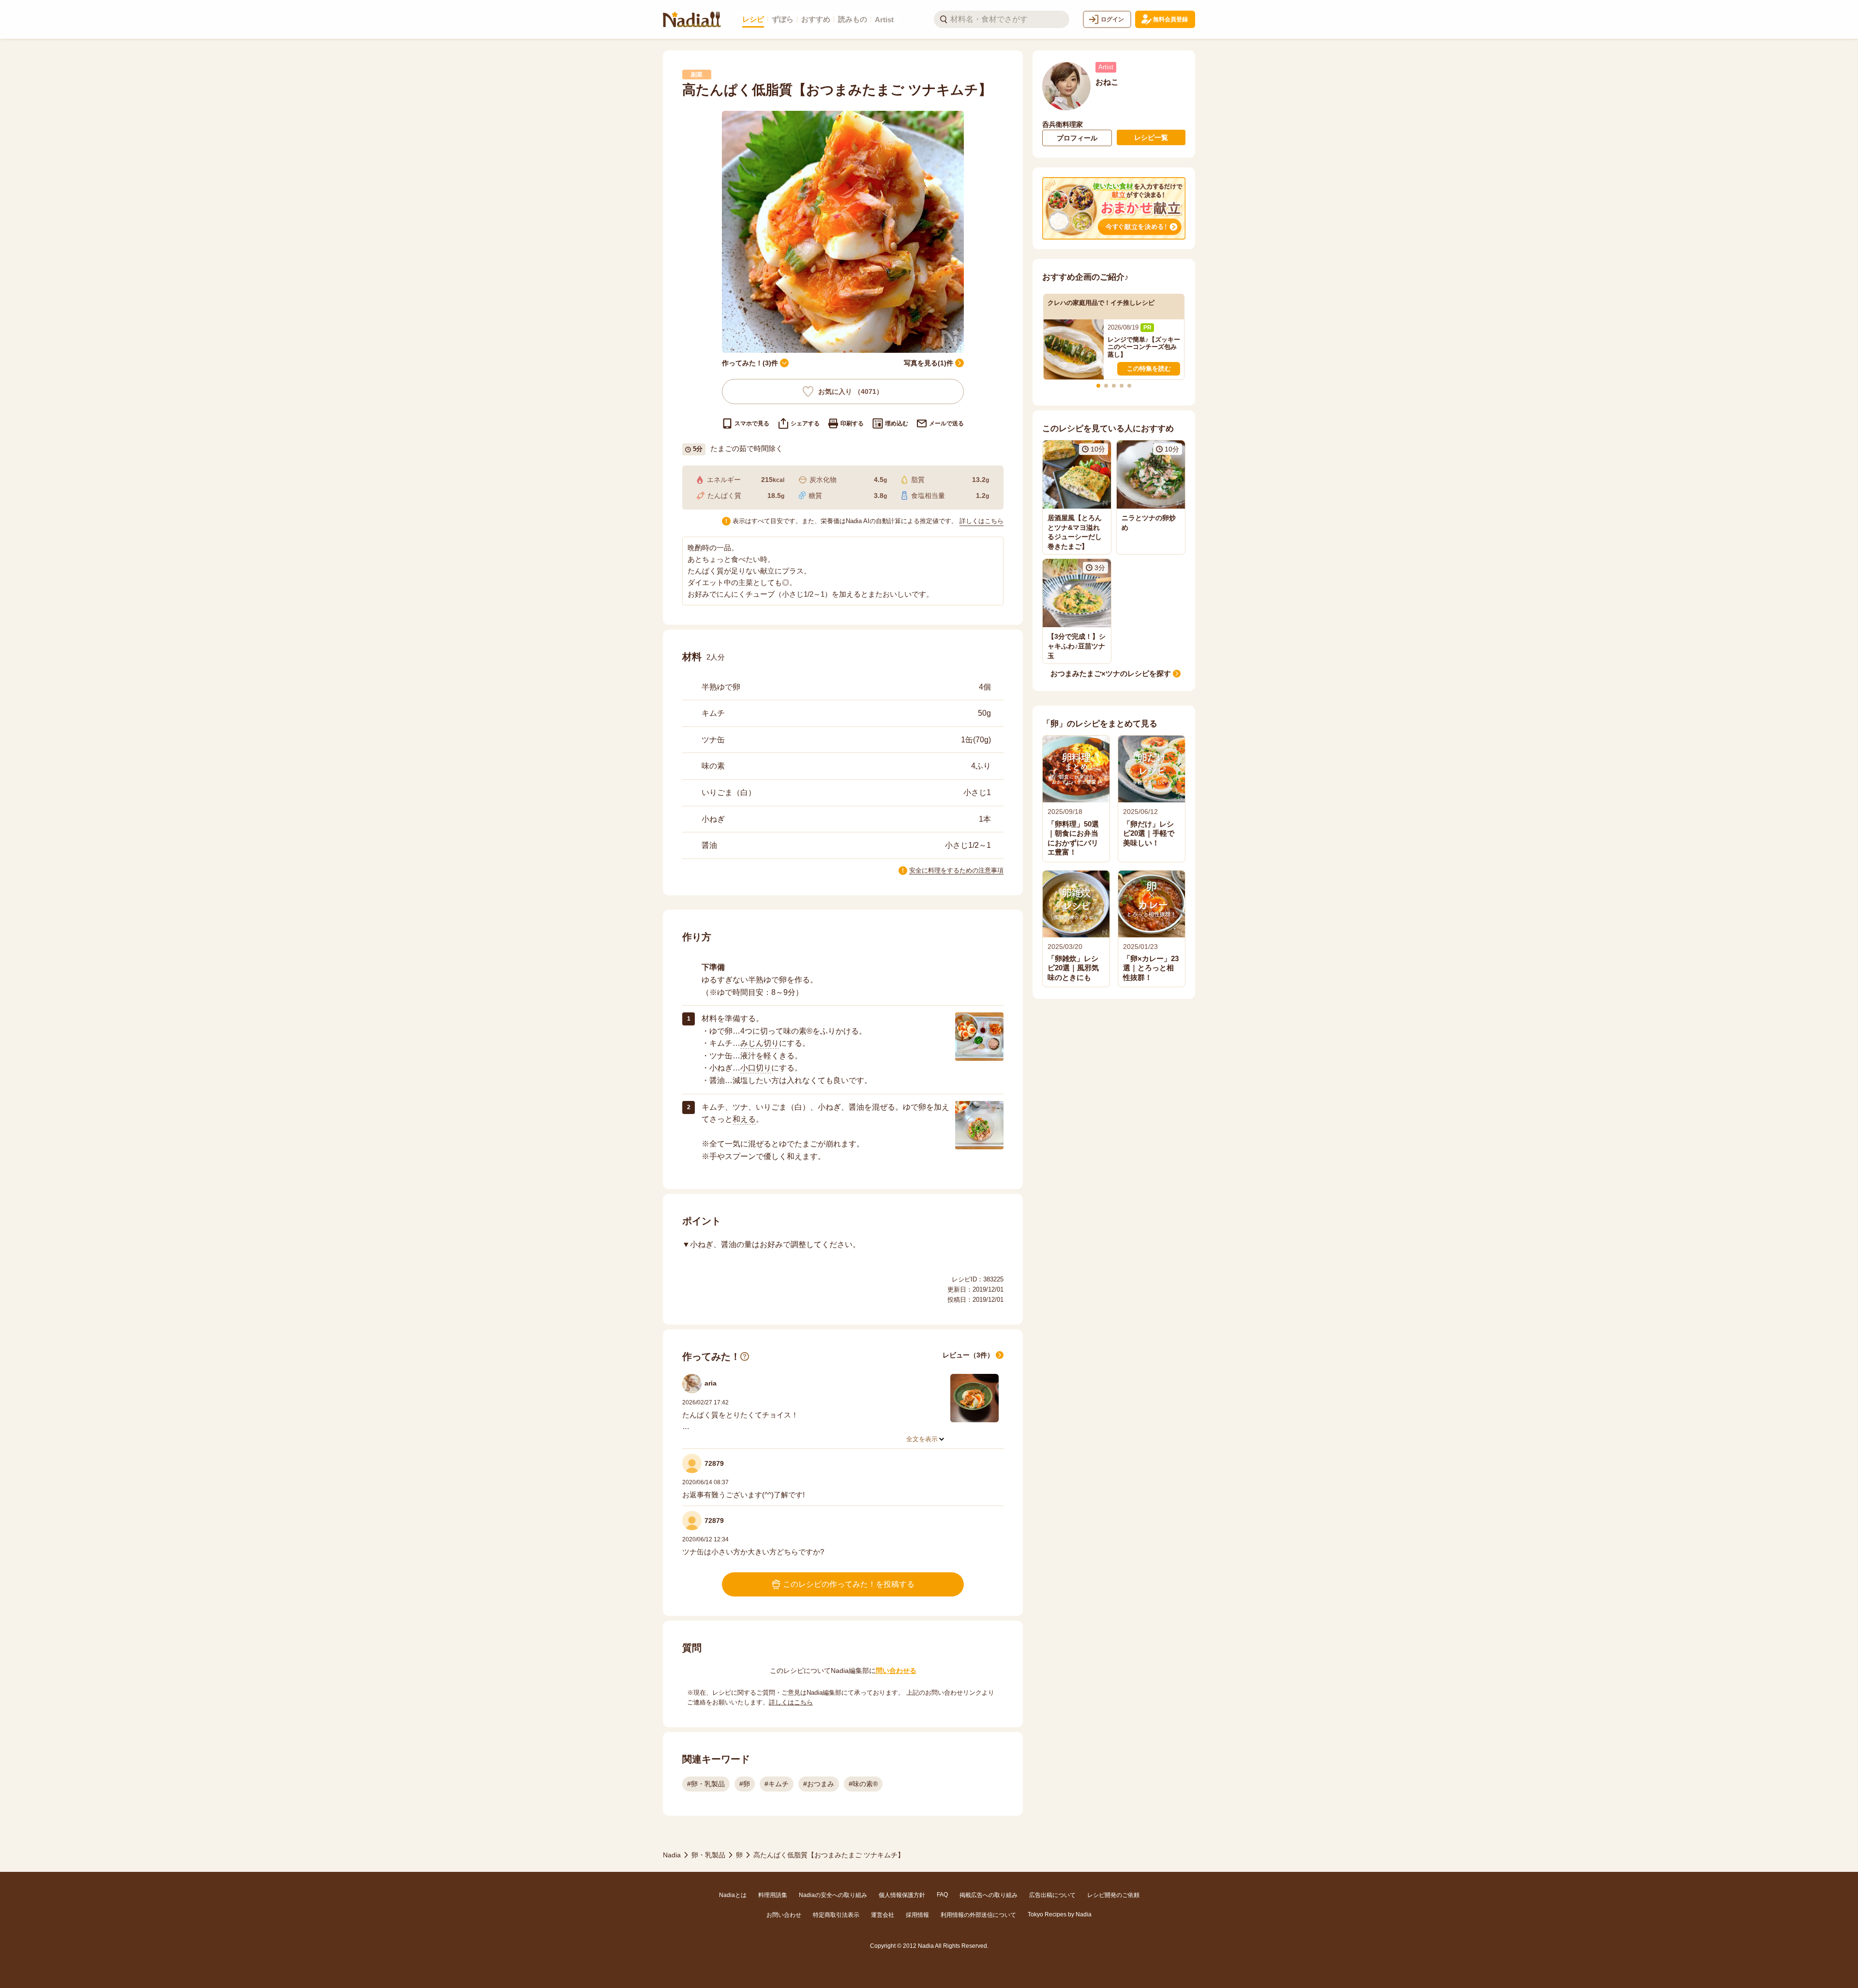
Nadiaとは (733, 1895)
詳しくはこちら (981, 521)
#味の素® (863, 1784)
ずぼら (783, 19)
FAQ (942, 1895)
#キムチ (777, 1784)
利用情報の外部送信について (978, 1915)
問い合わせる (896, 1671)
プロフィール (1077, 138)
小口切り (756, 1068)
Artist (884, 20)
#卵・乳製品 (706, 1784)
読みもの (853, 19)
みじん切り (760, 1043)
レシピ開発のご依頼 (1113, 1895)
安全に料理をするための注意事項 (956, 870)
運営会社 (883, 1915)
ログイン (1112, 19)
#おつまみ (819, 1784)
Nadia (672, 1855)
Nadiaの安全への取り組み (833, 1895)
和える (744, 1119)
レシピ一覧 (1151, 137)
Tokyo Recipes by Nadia (1060, 1914)
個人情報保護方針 (902, 1895)
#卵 (745, 1784)
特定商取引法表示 (836, 1915)
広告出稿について (1052, 1895)
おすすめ (816, 19)
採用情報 (917, 1915)
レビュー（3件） (968, 1355)
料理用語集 (773, 1895)
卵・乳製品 (708, 1855)
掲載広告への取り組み (989, 1895)
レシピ (753, 19)
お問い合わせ (784, 1915)
